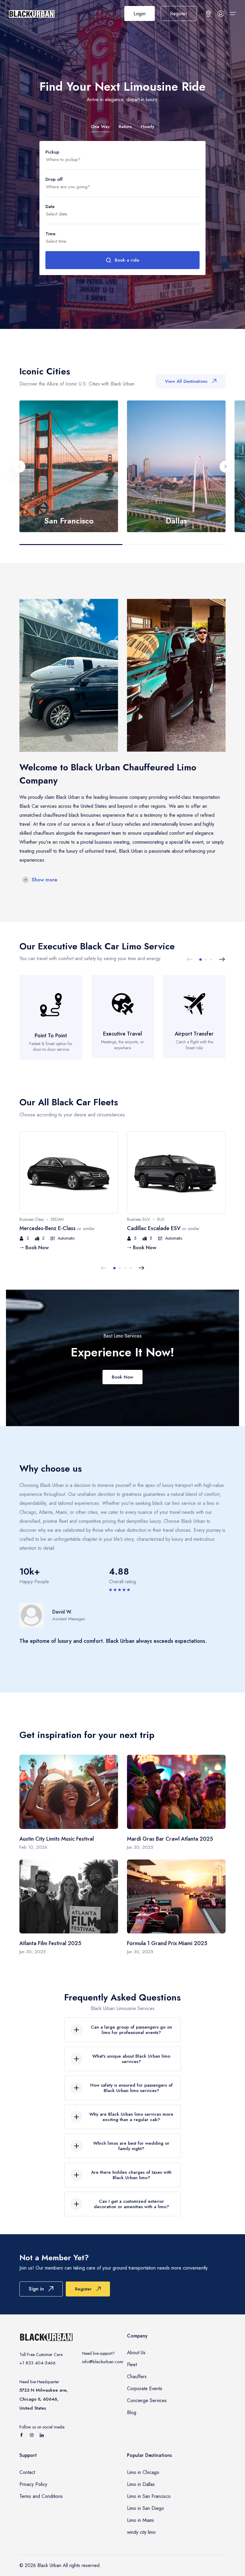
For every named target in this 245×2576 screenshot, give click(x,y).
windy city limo (141, 2532)
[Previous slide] (19, 467)
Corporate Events (145, 2388)
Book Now (122, 1377)
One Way (100, 127)
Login (140, 13)
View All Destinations (186, 381)
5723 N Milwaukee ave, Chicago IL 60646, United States (44, 2399)
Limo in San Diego (146, 2508)
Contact (27, 2472)
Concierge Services (147, 2400)
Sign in (36, 2289)
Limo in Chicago (143, 2472)
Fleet (132, 2365)
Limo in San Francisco (149, 2496)
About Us (136, 2353)
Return (125, 127)
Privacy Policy (33, 2484)
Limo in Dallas (141, 2484)
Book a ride (127, 260)
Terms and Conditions (41, 2496)
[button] (200, 960)
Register (179, 13)
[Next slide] (226, 467)
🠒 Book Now (34, 1247)
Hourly (147, 127)
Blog (132, 2412)
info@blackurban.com (103, 2362)
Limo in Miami (140, 2520)
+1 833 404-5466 (37, 2363)
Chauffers (137, 2377)
